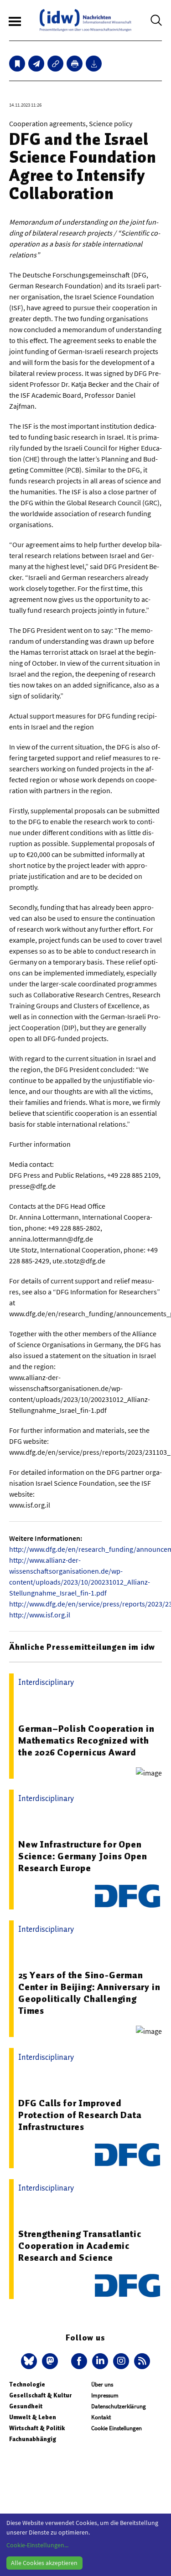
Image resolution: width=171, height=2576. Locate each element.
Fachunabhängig (33, 2439)
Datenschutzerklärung (119, 2406)
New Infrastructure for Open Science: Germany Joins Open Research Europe (83, 1856)
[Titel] (17, 64)
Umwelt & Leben (33, 2417)
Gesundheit (26, 2406)
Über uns (102, 2384)
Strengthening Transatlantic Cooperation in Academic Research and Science (80, 2246)
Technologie (27, 2384)
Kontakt (101, 2417)
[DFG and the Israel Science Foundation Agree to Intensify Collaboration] (36, 64)
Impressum (105, 2395)
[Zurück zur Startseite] (85, 20)
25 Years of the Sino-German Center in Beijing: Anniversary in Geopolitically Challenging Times (89, 1993)
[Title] (55, 64)
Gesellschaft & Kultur (40, 2395)
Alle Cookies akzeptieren (44, 2563)
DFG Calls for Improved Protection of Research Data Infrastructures (80, 2115)
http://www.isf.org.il (40, 1615)
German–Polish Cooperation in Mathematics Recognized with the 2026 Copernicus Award (86, 1740)
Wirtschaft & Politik (37, 2428)
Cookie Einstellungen (117, 2428)
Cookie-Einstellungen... (37, 2545)
